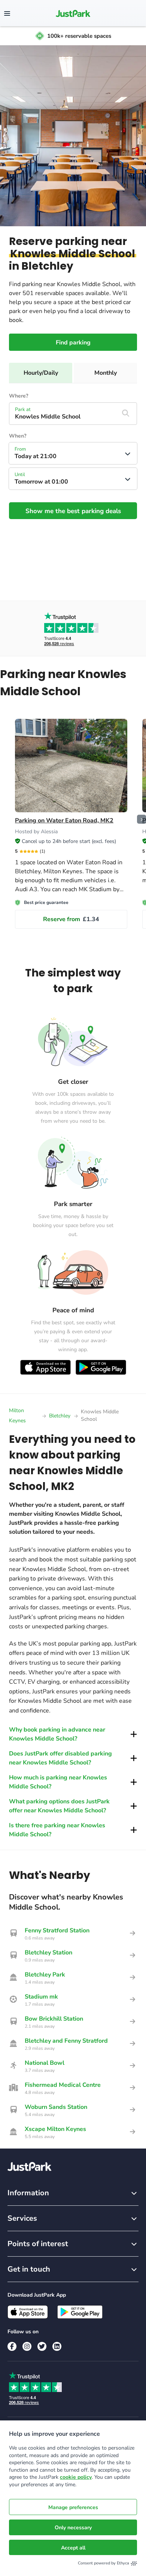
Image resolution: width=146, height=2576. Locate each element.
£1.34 (71, 919)
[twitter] (42, 2346)
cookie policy (76, 2477)
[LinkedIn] (57, 2346)
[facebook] (12, 2346)
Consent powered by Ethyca (104, 2563)
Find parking (73, 343)
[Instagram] (27, 2346)
